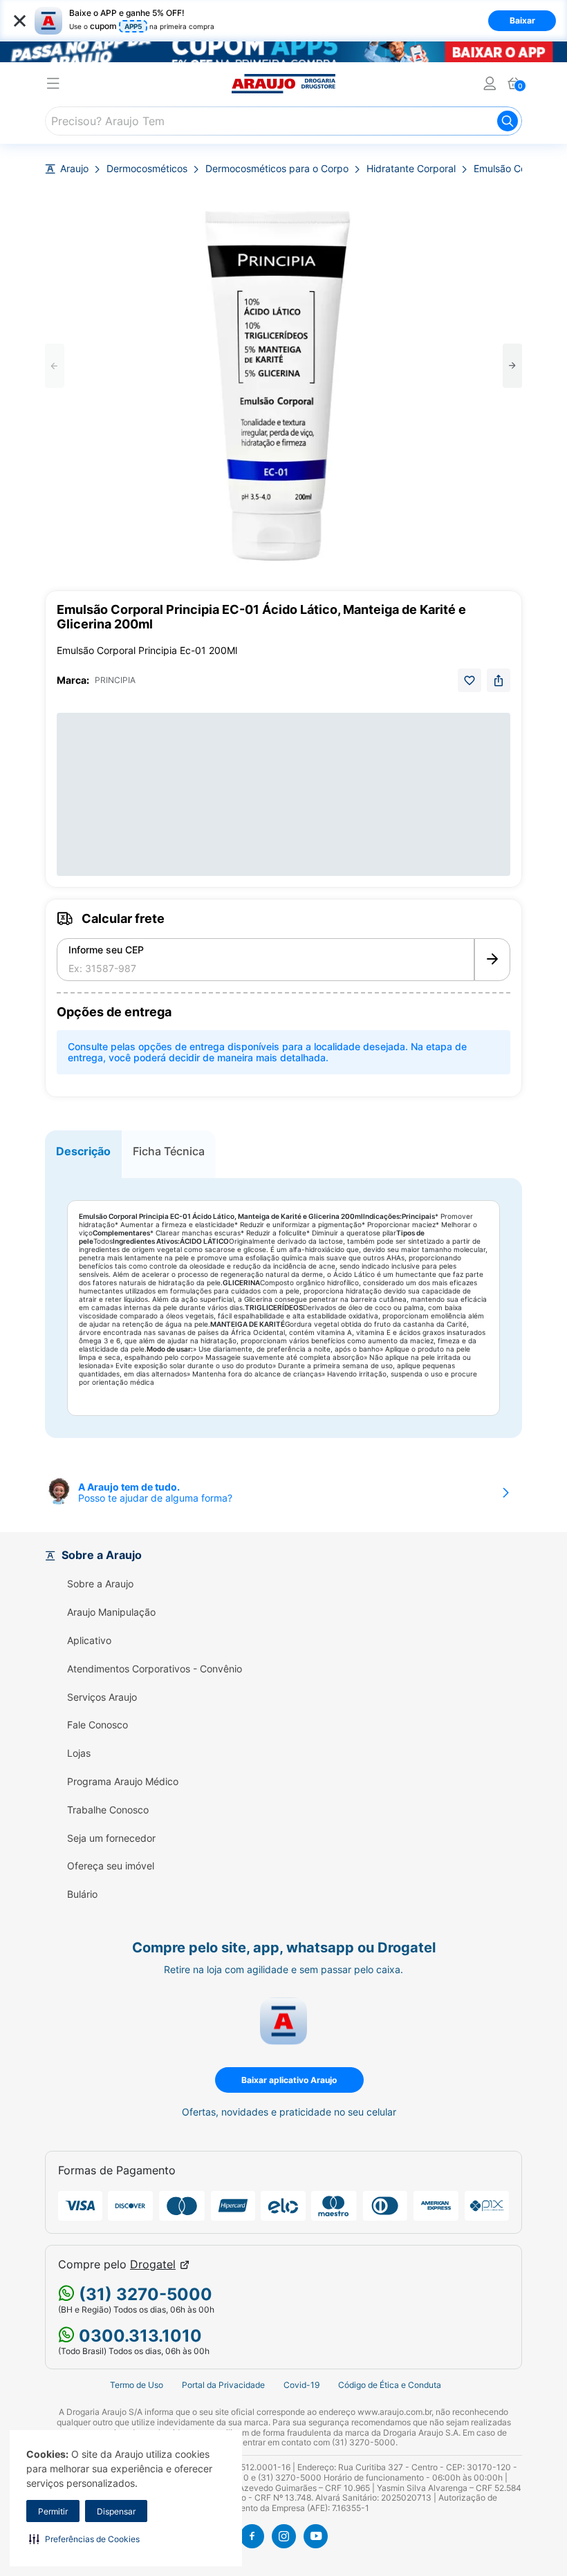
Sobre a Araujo (100, 1584)
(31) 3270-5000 (143, 2294)
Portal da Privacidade (223, 2385)
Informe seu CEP (106, 950)
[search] (283, 121)
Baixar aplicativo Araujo (289, 2080)
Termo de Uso (137, 2385)
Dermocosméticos (147, 169)
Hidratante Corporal (411, 169)
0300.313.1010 (138, 2336)
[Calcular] (492, 960)
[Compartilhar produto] (499, 680)
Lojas (79, 1753)
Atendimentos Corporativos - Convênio (155, 1669)
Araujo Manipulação (111, 1612)
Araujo (74, 169)
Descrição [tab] (83, 1151)
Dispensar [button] (116, 2511)
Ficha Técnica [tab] (169, 1151)
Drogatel (153, 2265)
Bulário (82, 1894)
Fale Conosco (97, 1725)
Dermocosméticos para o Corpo (277, 169)
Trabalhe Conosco (108, 1810)
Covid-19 (301, 2385)
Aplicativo (89, 1641)
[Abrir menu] (53, 85)
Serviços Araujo (102, 1697)
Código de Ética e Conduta (390, 2385)
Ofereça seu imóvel (111, 1866)
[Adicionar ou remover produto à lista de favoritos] (470, 680)
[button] (84, 2539)
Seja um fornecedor (111, 1838)
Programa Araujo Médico (123, 1782)
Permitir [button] (53, 2511)
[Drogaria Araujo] (283, 84)
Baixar (522, 20)
